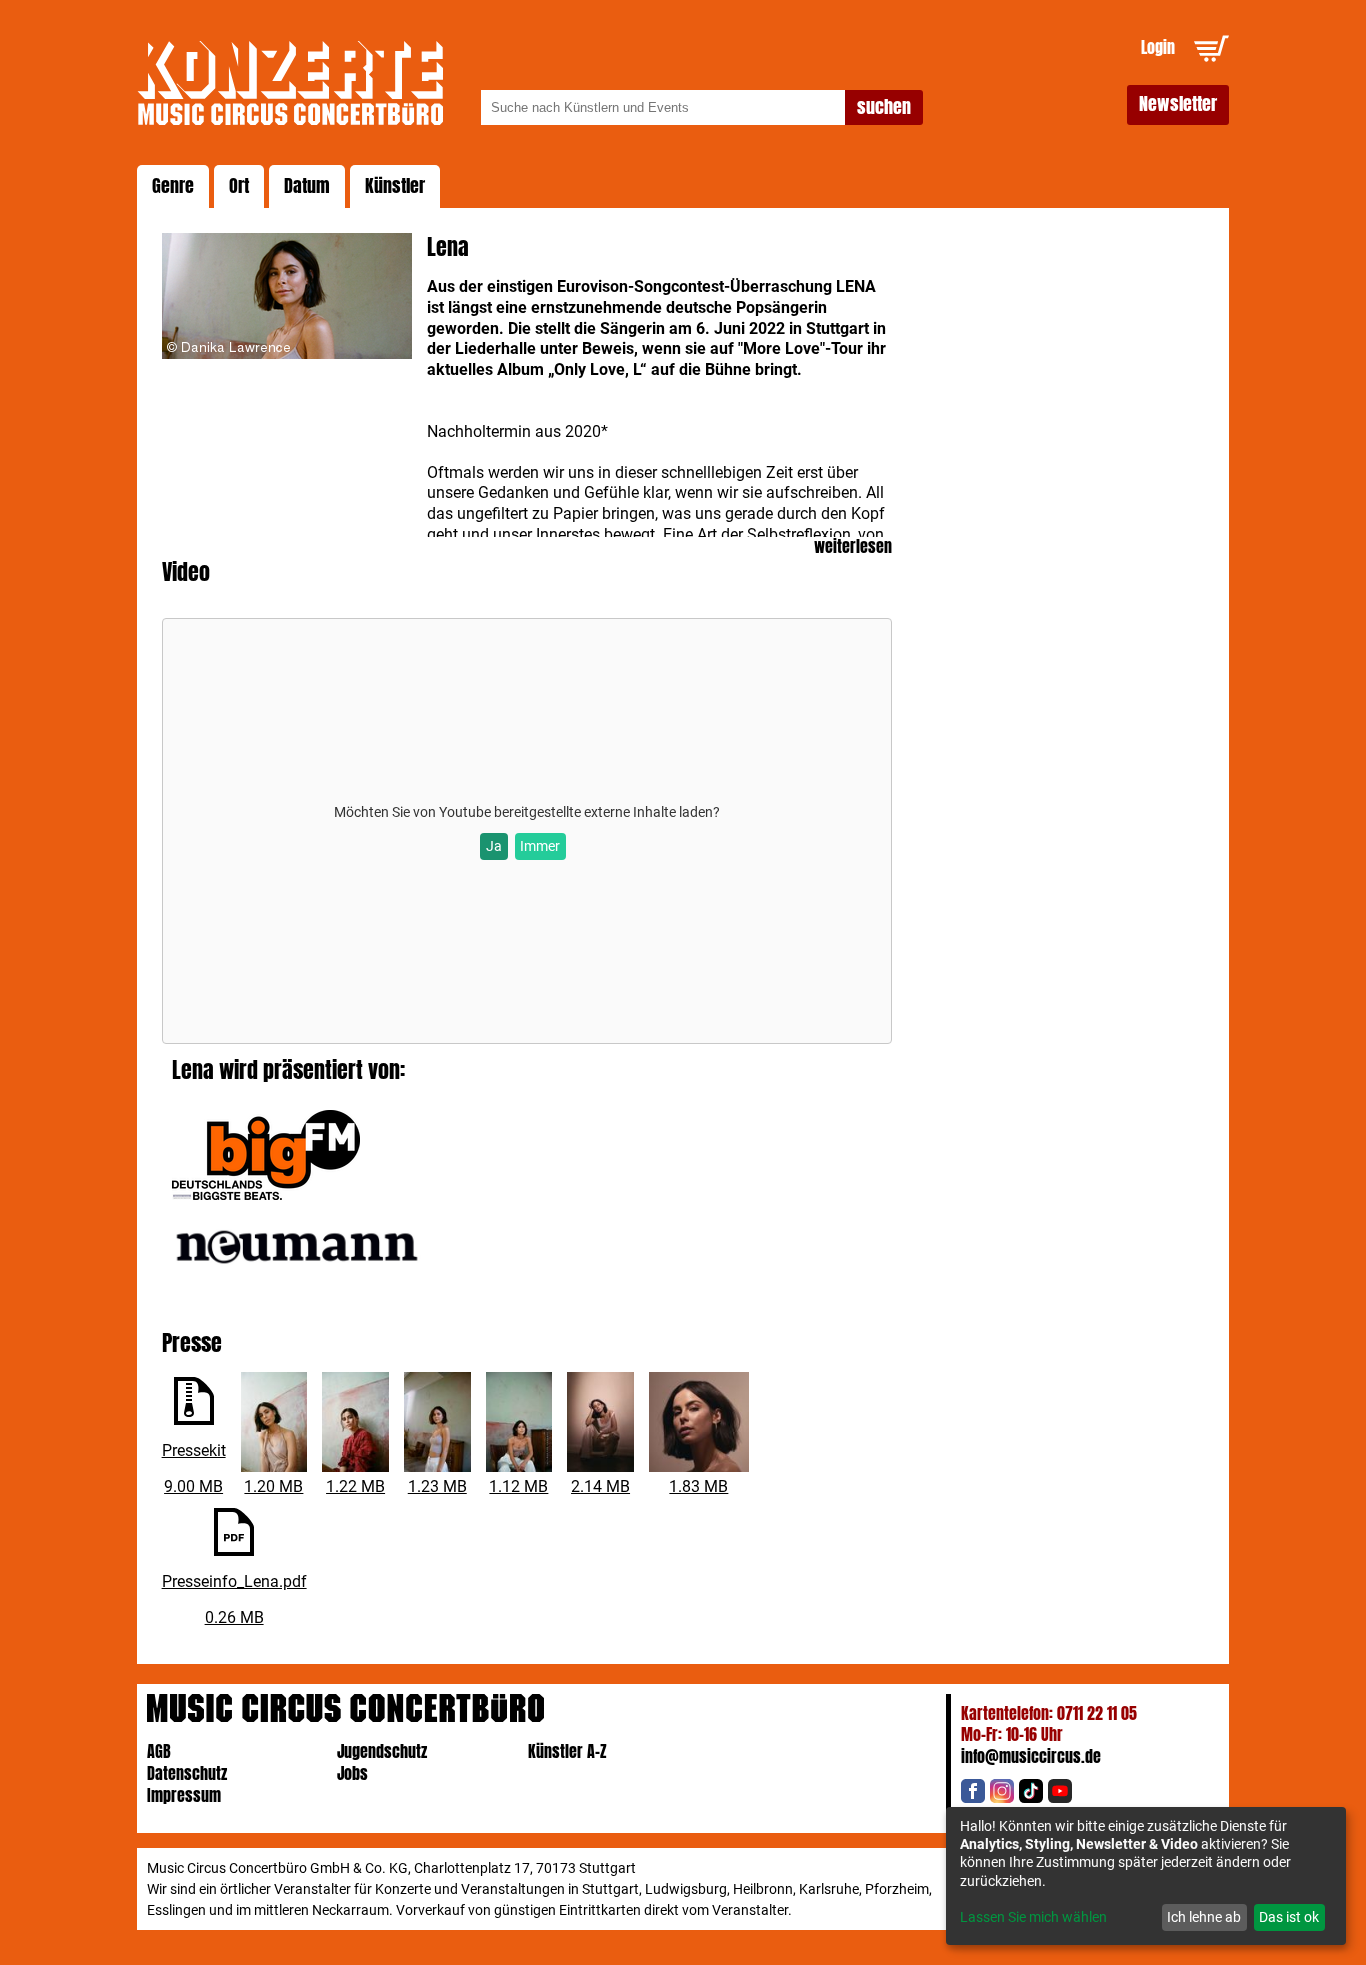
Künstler (395, 186)
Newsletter (1178, 104)
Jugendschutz (382, 1751)
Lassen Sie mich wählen (1033, 1917)
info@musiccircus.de (1031, 1756)
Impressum (184, 1795)
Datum (307, 186)
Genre (173, 186)
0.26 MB (234, 1617)
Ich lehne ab (1204, 1917)
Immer (540, 846)
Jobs (352, 1773)
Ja (494, 846)
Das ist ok (1289, 1917)
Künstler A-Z (567, 1751)
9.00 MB (193, 1486)
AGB (159, 1751)
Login (1158, 47)
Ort (239, 186)
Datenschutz (187, 1773)
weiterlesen (853, 547)
